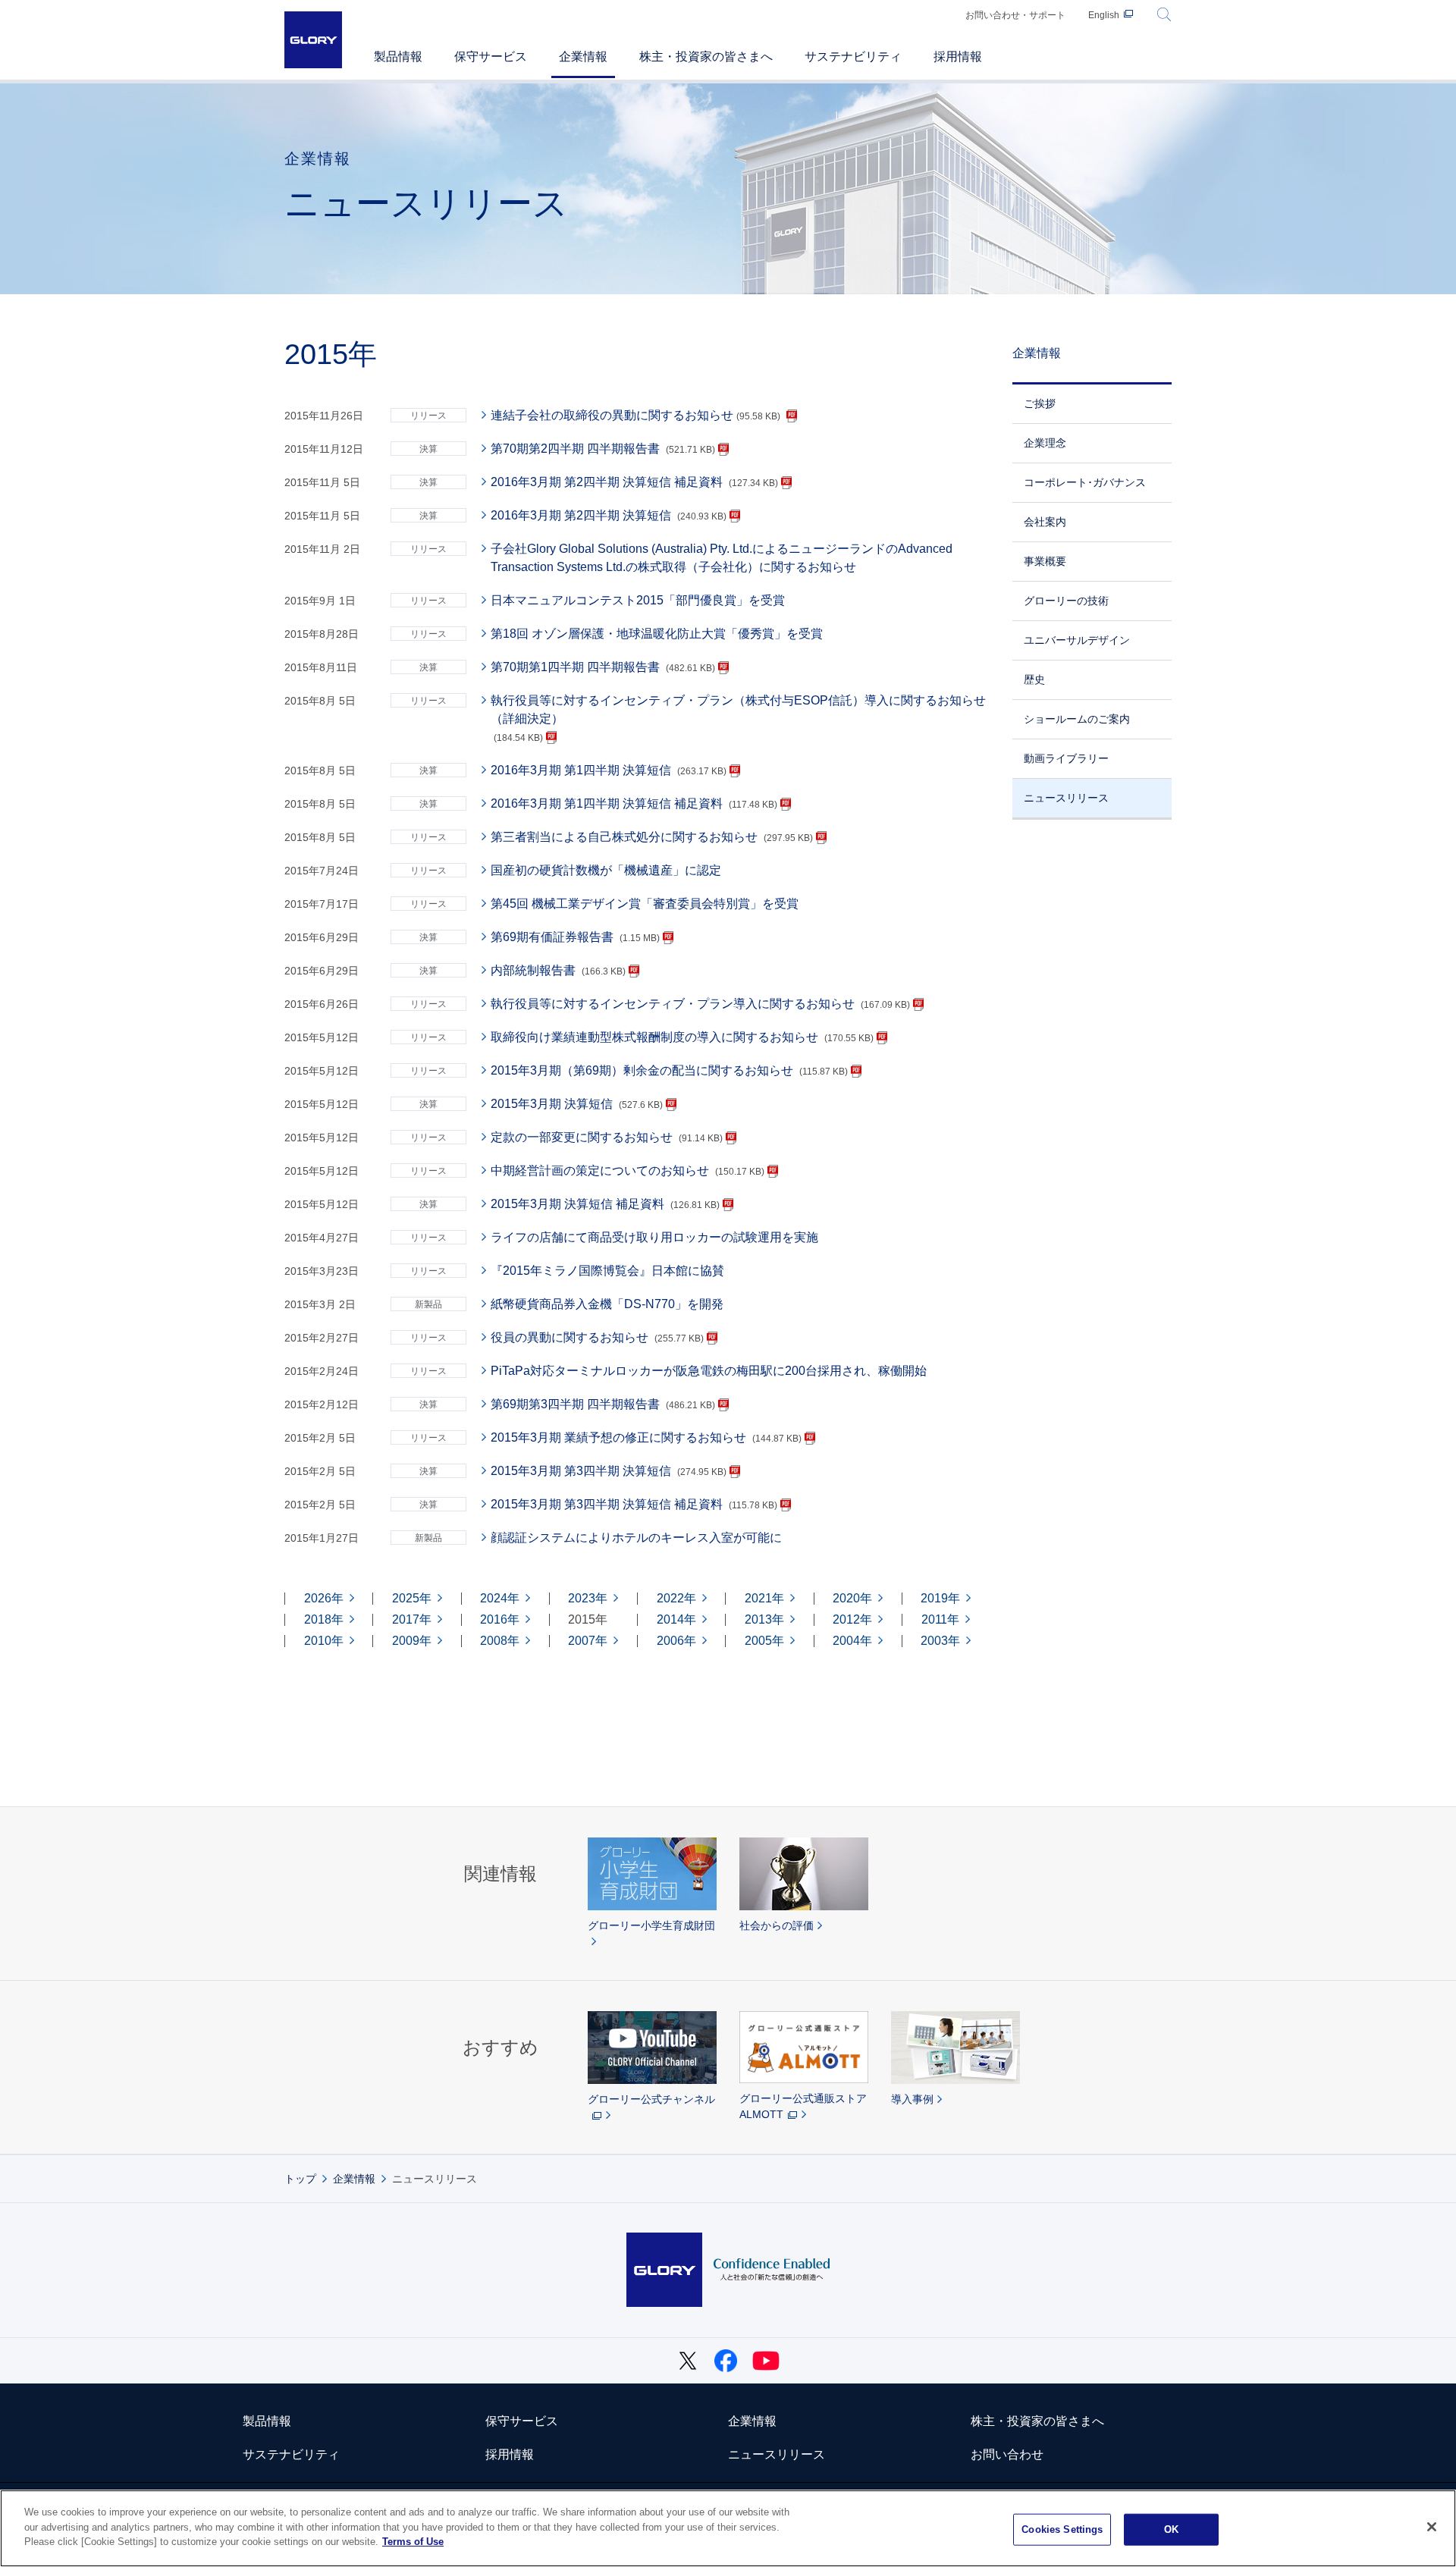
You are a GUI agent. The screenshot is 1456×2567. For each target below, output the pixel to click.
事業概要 (1045, 561)
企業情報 (1037, 353)
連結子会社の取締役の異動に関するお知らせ (635, 415)
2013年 (764, 1620)
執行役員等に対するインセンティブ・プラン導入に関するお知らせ (673, 1004)
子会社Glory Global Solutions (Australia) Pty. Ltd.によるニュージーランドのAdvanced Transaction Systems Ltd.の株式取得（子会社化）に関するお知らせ (722, 558)
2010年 (324, 1641)
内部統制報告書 (533, 970)
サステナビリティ (291, 2454)
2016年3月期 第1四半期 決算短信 (581, 770)
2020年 (852, 1599)
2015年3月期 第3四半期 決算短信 (581, 1471)
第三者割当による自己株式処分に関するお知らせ (624, 837)
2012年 (852, 1620)
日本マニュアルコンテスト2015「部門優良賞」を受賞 (638, 600)
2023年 (588, 1599)
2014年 (676, 1620)
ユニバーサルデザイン (1077, 640)
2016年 (500, 1620)
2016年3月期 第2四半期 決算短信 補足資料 (607, 482)
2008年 (500, 1641)
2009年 (412, 1641)
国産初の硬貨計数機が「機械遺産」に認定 (606, 870)
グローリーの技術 (1066, 601)
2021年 (764, 1599)
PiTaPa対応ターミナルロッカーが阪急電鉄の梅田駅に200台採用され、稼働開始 (709, 1371)
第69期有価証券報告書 (552, 937)
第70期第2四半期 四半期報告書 (575, 449)
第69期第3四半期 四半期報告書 (575, 1404)
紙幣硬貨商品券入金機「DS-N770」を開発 (607, 1304)
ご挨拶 (1040, 403)
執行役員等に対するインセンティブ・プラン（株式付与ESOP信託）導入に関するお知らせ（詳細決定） (738, 709)
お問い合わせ (1007, 2454)
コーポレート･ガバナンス (1085, 482)
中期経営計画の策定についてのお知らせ (600, 1171)
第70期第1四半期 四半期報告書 (575, 667)
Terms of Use (413, 2542)
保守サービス (522, 2421)
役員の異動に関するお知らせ (570, 1337)
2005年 (764, 1641)
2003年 (940, 1641)
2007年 (588, 1641)
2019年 (940, 1599)
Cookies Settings (1062, 2529)
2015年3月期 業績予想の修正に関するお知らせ (618, 1437)
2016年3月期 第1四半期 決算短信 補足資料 (607, 803)
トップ (300, 2179)
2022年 (676, 1599)
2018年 (324, 1620)
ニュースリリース (1066, 798)
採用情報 (510, 2454)
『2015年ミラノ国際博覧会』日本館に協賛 (607, 1271)
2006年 (676, 1641)
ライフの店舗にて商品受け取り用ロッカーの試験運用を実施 (654, 1237)
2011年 (940, 1620)
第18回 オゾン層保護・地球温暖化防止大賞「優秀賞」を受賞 (657, 634)
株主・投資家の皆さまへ (1037, 2421)
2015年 (588, 1620)
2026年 (324, 1599)
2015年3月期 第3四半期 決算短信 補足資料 (607, 1504)
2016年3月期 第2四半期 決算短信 (581, 515)
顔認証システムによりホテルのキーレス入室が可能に (636, 1538)
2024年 (500, 1599)
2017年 (412, 1620)
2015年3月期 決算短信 (552, 1104)
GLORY (313, 40)
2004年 (852, 1641)
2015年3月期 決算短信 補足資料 (577, 1204)
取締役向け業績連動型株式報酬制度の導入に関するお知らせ (654, 1037)
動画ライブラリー (1066, 758)
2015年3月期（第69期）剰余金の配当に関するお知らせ (642, 1070)
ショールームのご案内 (1077, 719)
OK (1171, 2529)
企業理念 (1045, 443)
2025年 (412, 1599)
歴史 (1034, 679)
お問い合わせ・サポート (1015, 15)
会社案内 (1045, 522)
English (1104, 15)
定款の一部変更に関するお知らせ (582, 1137)
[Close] (1432, 2527)
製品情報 (267, 2421)
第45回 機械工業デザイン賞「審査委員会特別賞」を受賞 (645, 904)
